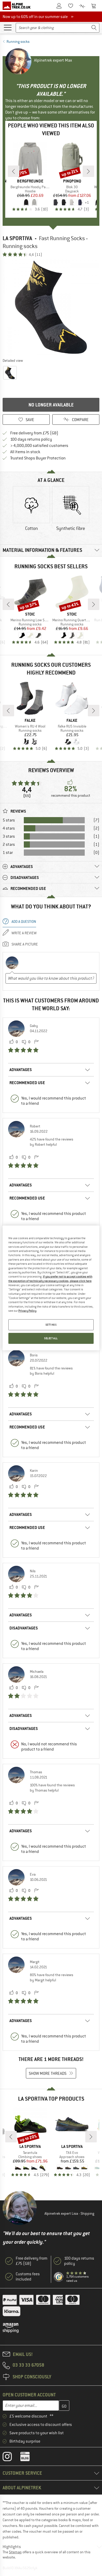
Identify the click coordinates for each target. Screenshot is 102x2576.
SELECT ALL (51, 1338)
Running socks (18, 42)
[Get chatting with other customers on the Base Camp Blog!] (29, 2458)
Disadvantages (24, 1628)
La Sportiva (17, 238)
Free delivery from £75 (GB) (34, 433)
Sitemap (15, 2552)
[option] (51, 307)
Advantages (21, 1070)
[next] (88, 171)
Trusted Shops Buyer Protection (38, 458)
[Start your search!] (94, 28)
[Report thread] (36, 1042)
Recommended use (27, 1083)
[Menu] (8, 27)
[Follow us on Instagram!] (11, 2458)
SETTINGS (51, 1325)
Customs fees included (28, 2277)
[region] (51, 1288)
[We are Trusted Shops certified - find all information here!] (59, 2277)
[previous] (14, 171)
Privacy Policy (27, 1311)
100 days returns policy (31, 439)
